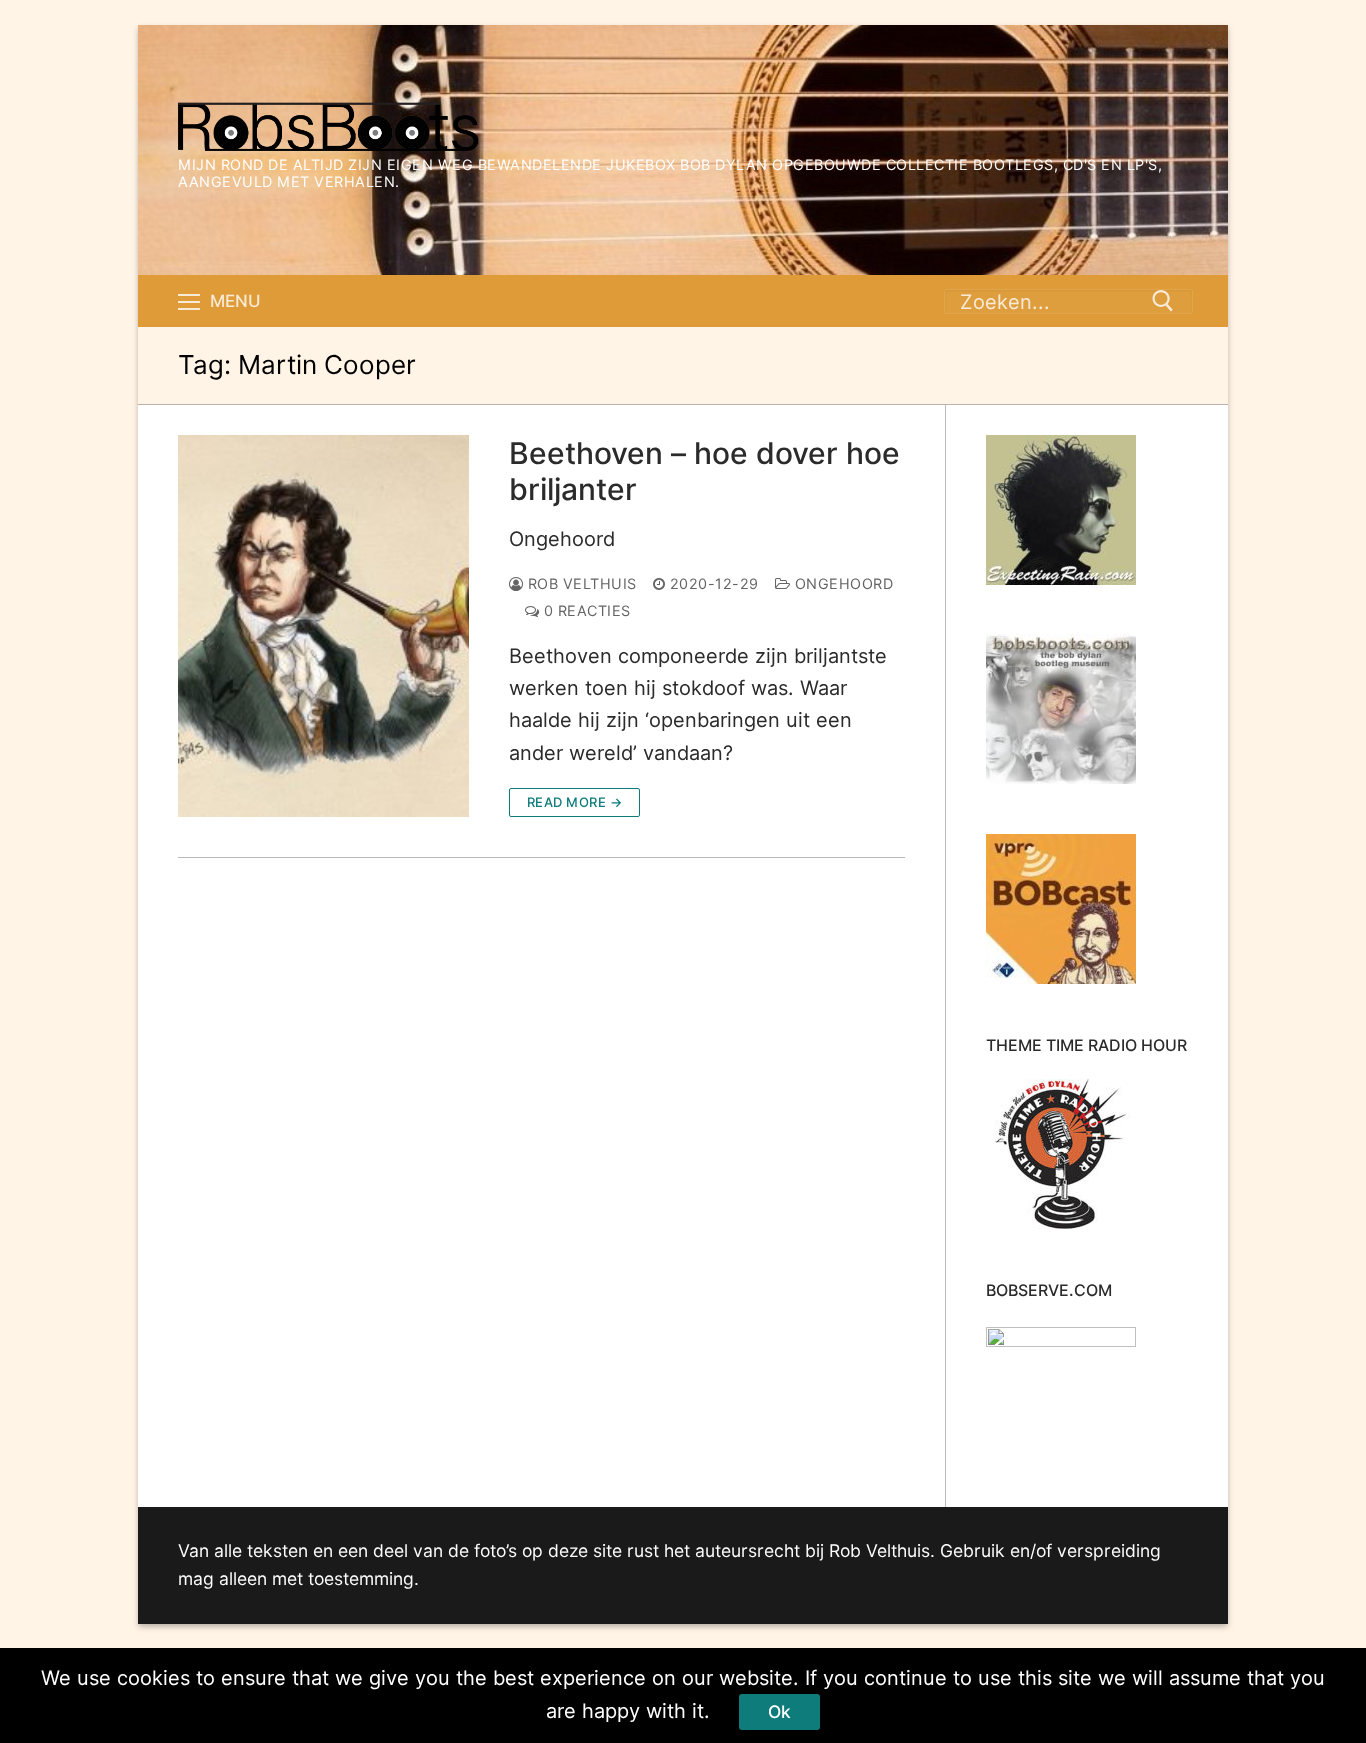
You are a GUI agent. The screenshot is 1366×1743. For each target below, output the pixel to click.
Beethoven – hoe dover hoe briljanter (704, 471)
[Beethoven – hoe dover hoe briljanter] (323, 626)
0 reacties (585, 610)
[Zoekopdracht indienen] (1163, 301)
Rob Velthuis (580, 583)
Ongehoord (562, 539)
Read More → (575, 802)
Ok (779, 1711)
